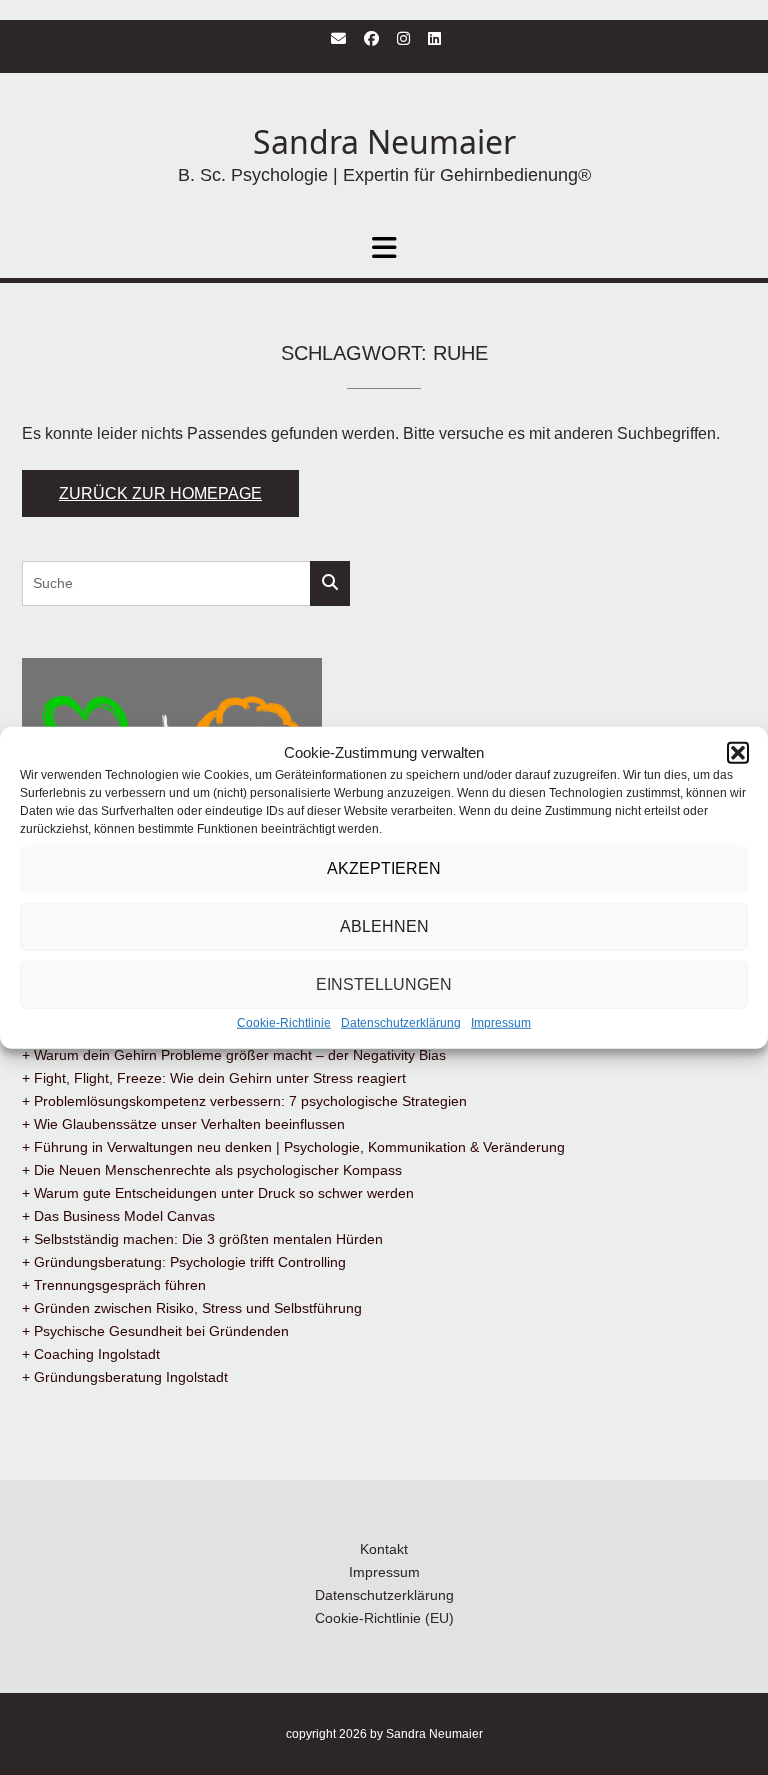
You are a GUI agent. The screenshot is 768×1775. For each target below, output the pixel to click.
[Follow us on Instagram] (403, 38)
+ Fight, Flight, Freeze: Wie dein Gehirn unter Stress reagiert (214, 1078)
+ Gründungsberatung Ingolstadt (125, 1377)
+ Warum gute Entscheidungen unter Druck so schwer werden (218, 1193)
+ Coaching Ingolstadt (91, 1354)
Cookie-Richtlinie (284, 1023)
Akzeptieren (384, 868)
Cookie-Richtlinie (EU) (384, 1618)
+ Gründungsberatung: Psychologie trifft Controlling (184, 1262)
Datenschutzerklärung (401, 1023)
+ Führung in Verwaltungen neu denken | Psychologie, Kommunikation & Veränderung (293, 1147)
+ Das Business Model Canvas (118, 1216)
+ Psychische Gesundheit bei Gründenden (155, 1331)
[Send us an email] (338, 38)
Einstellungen (384, 984)
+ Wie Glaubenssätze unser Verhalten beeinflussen (183, 1124)
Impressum (501, 1023)
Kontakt (384, 1549)
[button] (738, 753)
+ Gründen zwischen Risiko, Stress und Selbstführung (192, 1308)
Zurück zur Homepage (160, 493)
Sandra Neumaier (384, 142)
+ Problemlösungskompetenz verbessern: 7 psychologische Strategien (244, 1101)
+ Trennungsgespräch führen (114, 1285)
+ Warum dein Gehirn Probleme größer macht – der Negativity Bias (234, 1055)
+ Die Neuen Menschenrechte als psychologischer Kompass (212, 1170)
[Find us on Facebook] (371, 38)
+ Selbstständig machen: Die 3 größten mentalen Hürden (202, 1239)
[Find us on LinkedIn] (434, 38)
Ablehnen (384, 926)
